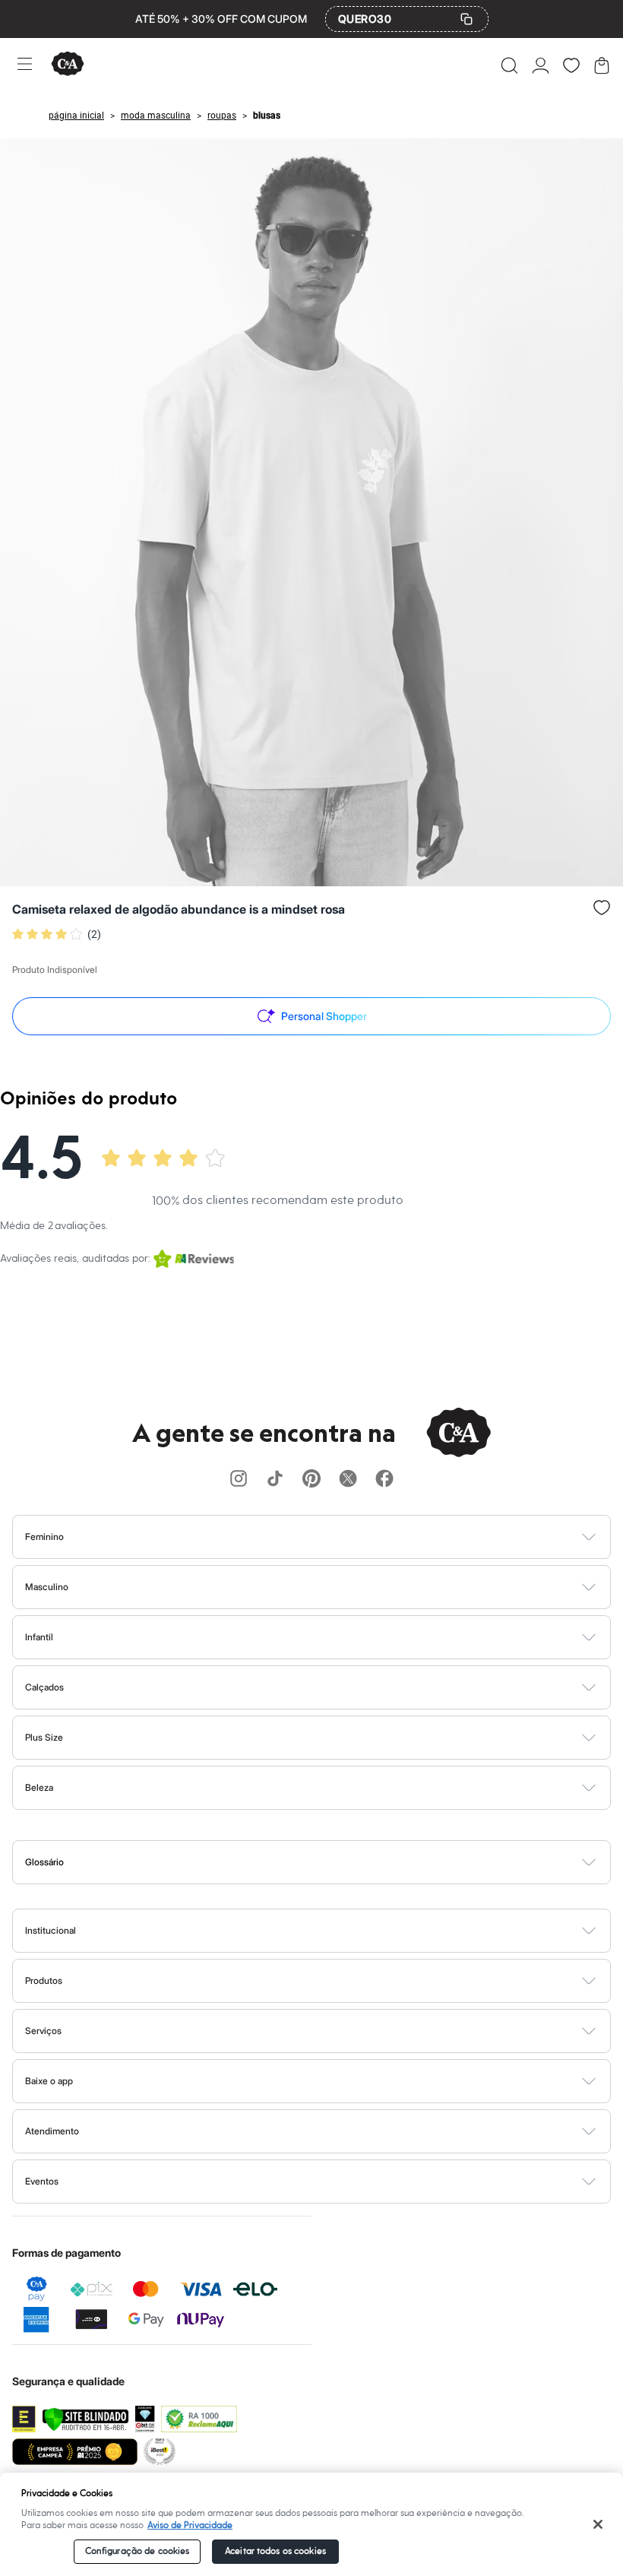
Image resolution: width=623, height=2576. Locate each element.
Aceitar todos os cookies (275, 2551)
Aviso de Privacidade (190, 2525)
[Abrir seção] (337, 1537)
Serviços (43, 2031)
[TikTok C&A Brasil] (275, 1480)
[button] (509, 65)
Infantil (39, 1637)
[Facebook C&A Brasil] (384, 1480)
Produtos (44, 1980)
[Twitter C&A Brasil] (348, 1480)
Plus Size (44, 1737)
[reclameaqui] (199, 2419)
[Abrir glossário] (331, 1862)
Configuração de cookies (138, 2551)
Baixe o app (49, 2081)
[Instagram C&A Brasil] (239, 1480)
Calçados (44, 1687)
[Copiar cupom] (466, 19)
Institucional (51, 1930)
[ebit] (145, 2419)
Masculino (47, 1587)
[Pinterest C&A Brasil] (311, 1480)
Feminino (44, 1537)
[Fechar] (598, 2524)
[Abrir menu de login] (541, 65)
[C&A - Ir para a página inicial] (68, 65)
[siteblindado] (85, 2419)
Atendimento (52, 2131)
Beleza (39, 1787)
